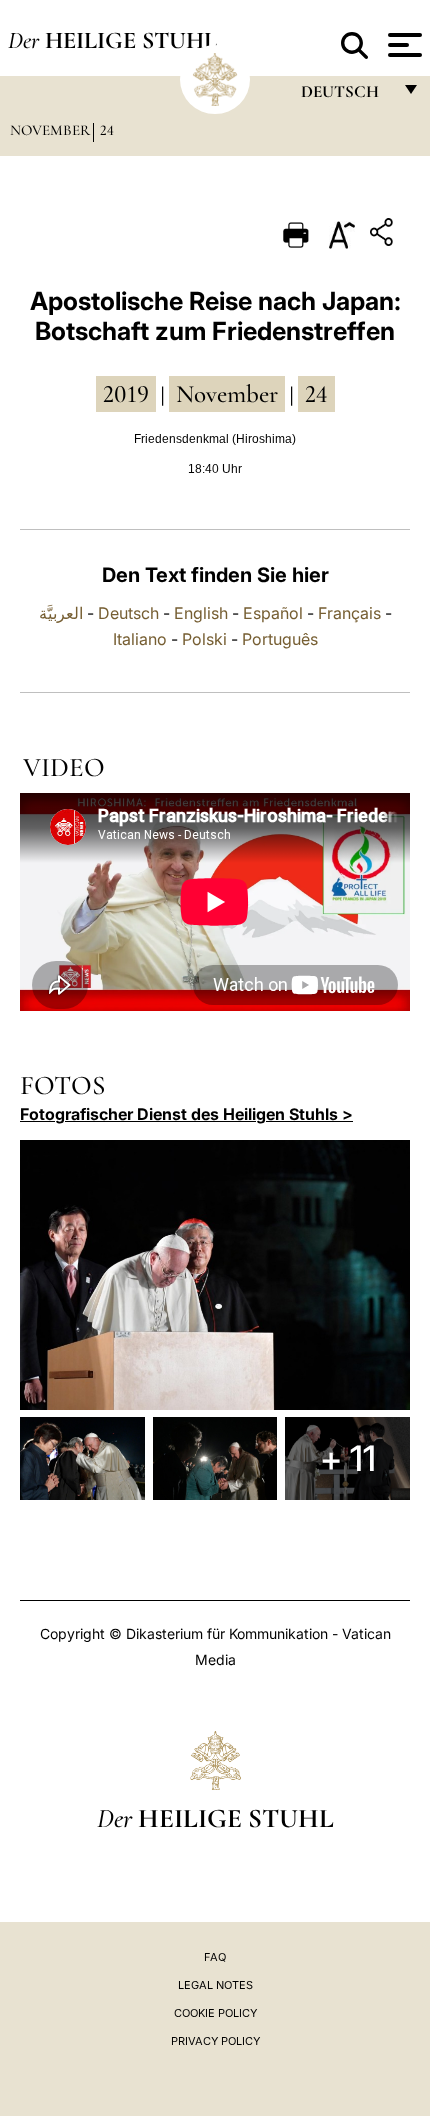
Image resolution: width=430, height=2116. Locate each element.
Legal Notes (215, 1985)
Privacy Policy (215, 2041)
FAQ (215, 1957)
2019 (126, 394)
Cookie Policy (215, 2013)
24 (107, 130)
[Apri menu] (402, 45)
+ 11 (348, 1458)
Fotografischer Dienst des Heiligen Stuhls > (186, 1114)
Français (349, 613)
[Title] (384, 235)
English (201, 613)
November (50, 130)
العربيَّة (61, 613)
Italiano (140, 639)
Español (273, 613)
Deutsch (128, 613)
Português (280, 639)
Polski (204, 639)
